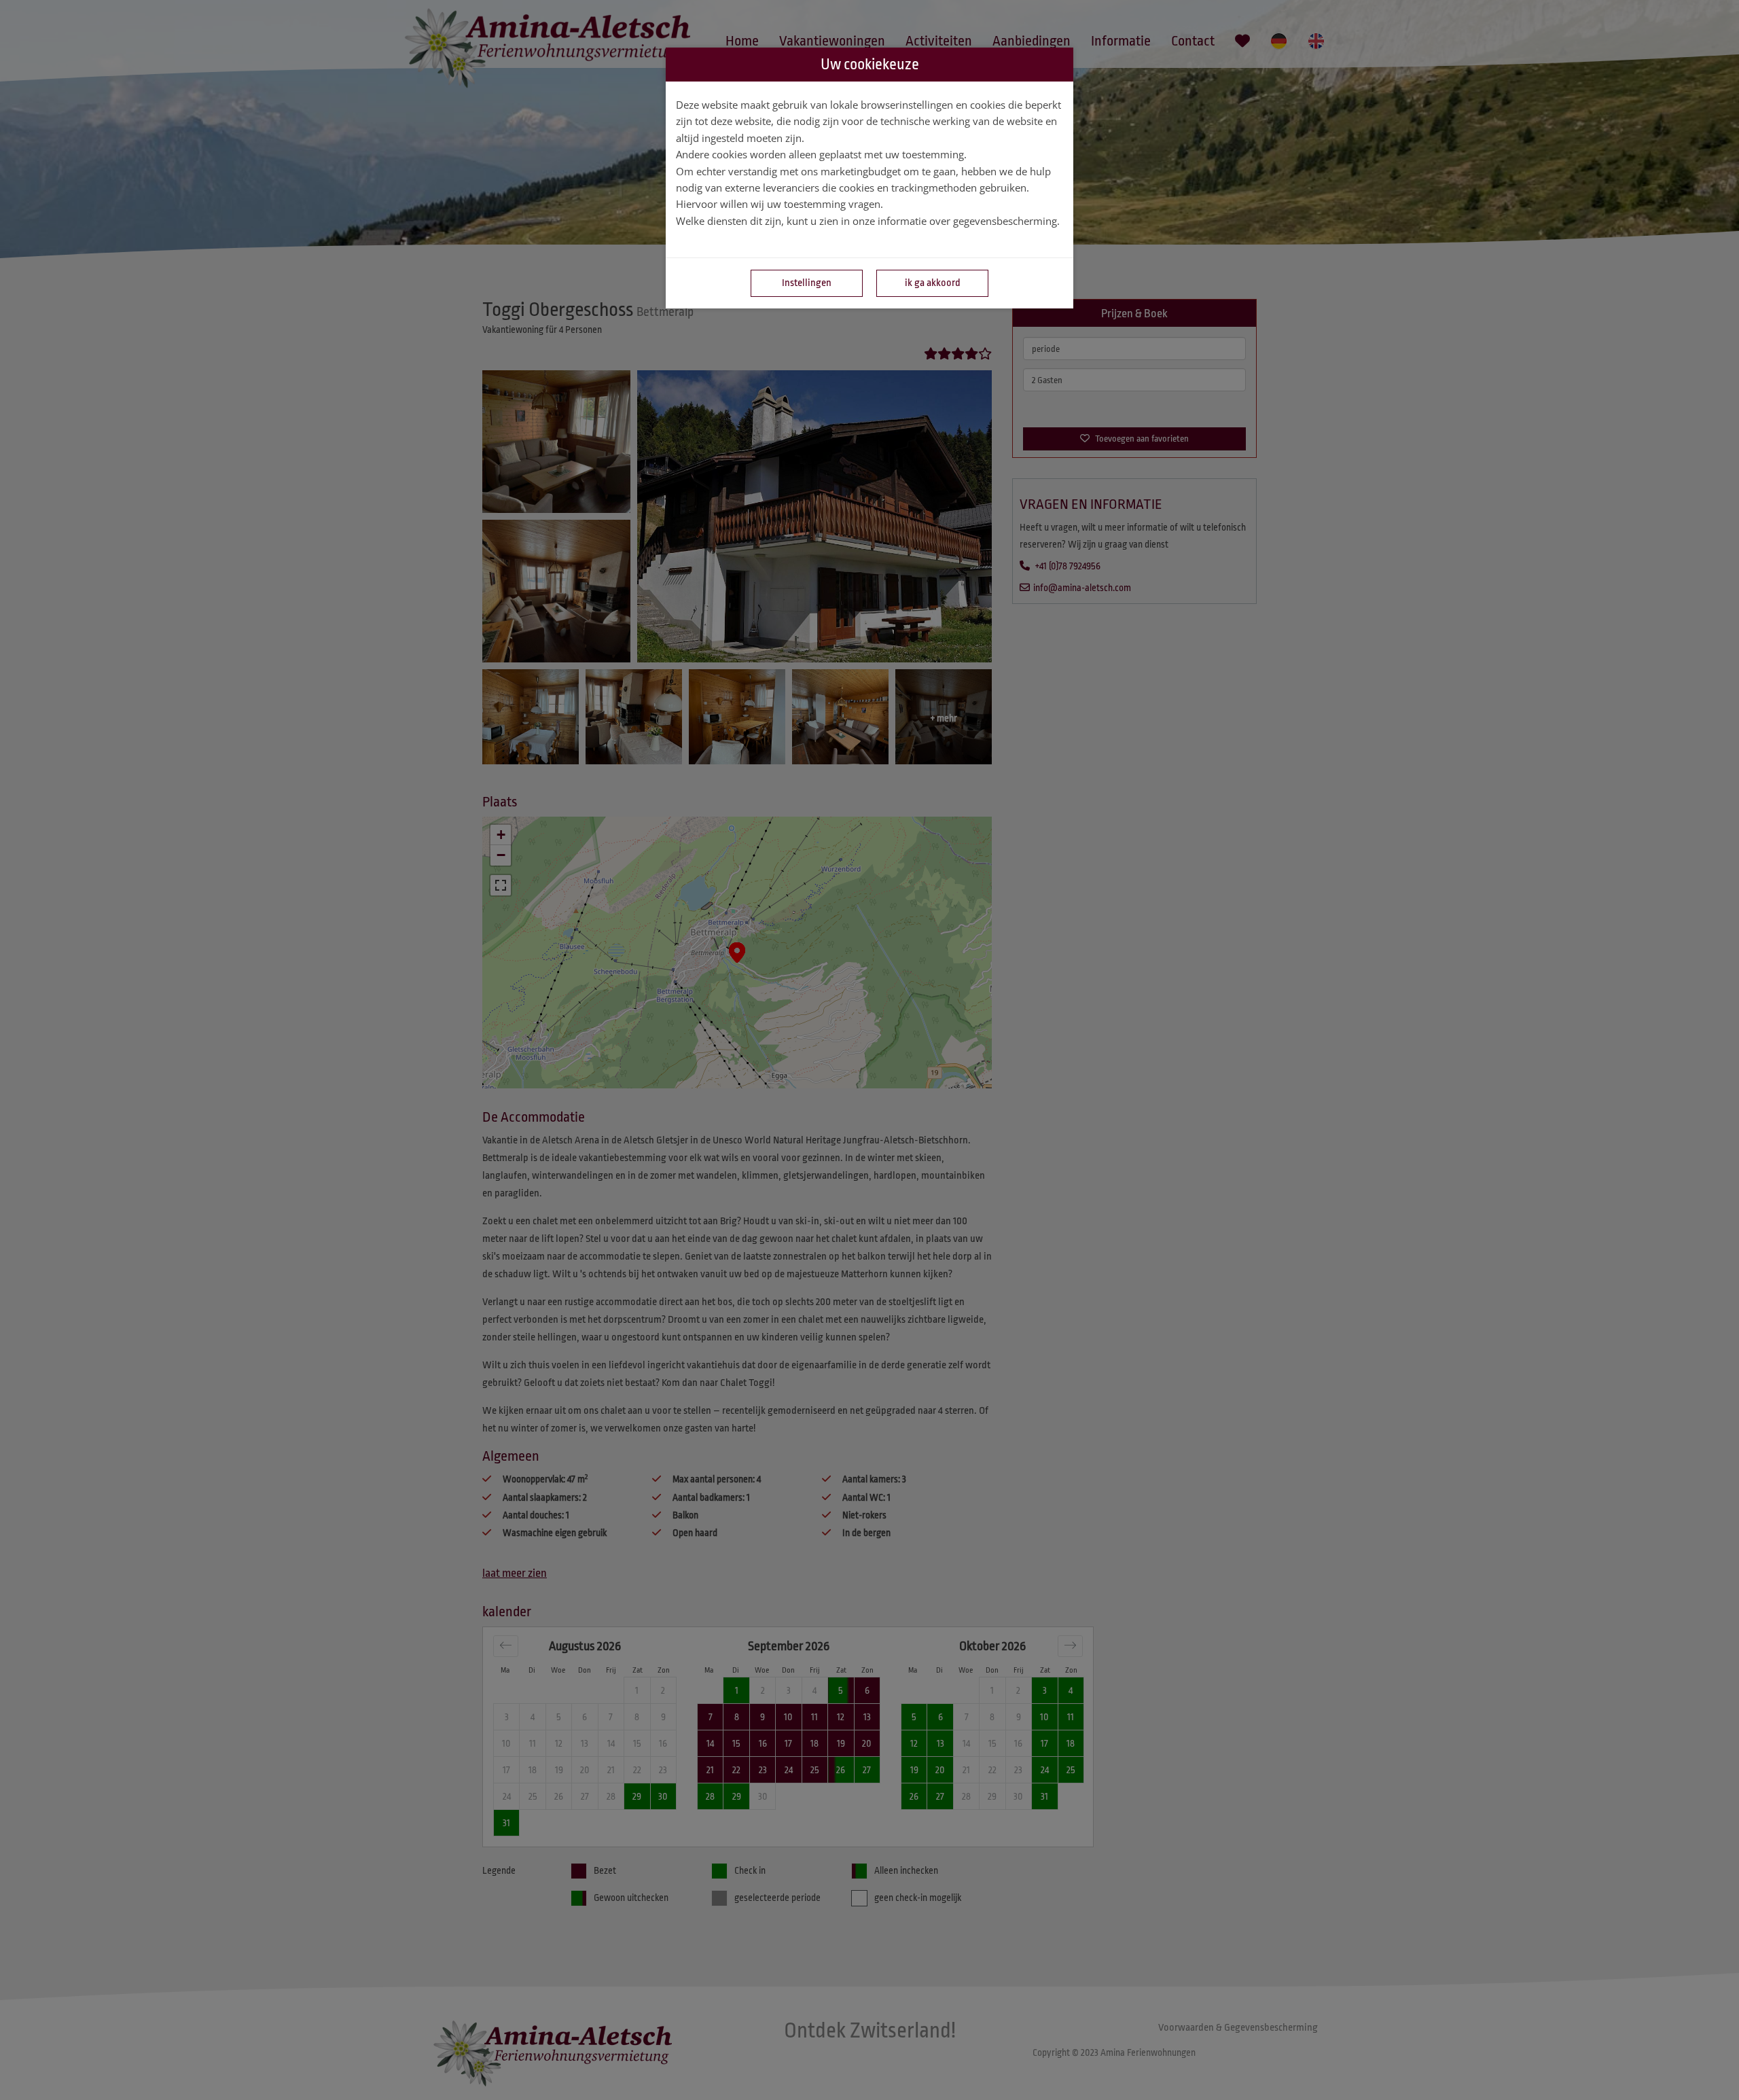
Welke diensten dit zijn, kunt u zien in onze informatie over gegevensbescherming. (868, 221)
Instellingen (807, 283)
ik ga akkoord (933, 283)
